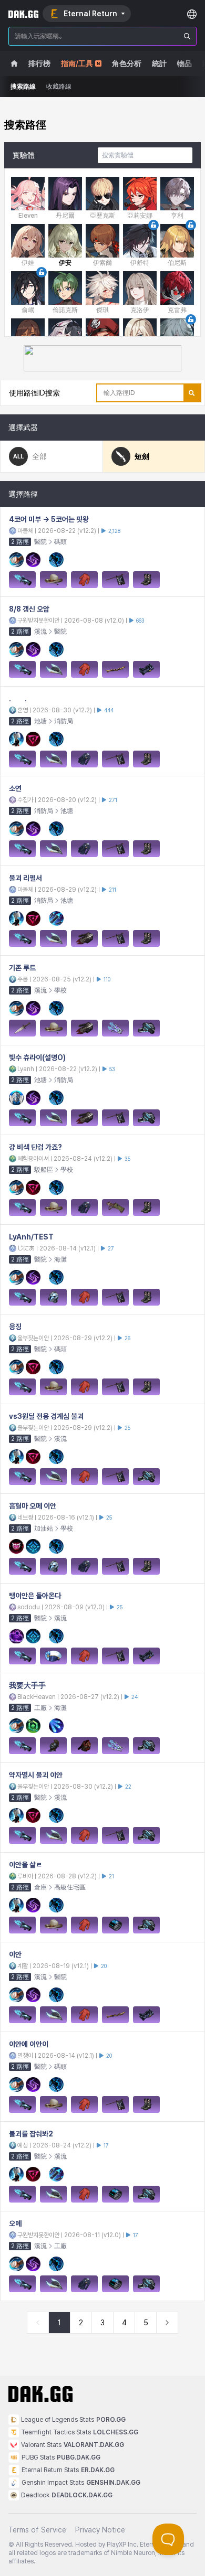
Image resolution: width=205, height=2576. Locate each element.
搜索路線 (23, 87)
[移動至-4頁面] (38, 2323)
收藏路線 (59, 87)
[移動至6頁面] (167, 2323)
